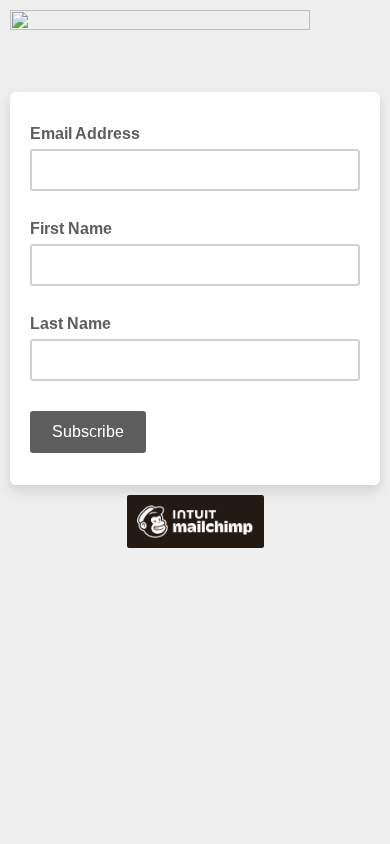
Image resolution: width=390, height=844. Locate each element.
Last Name (70, 323)
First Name (71, 228)
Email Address (91, 132)
